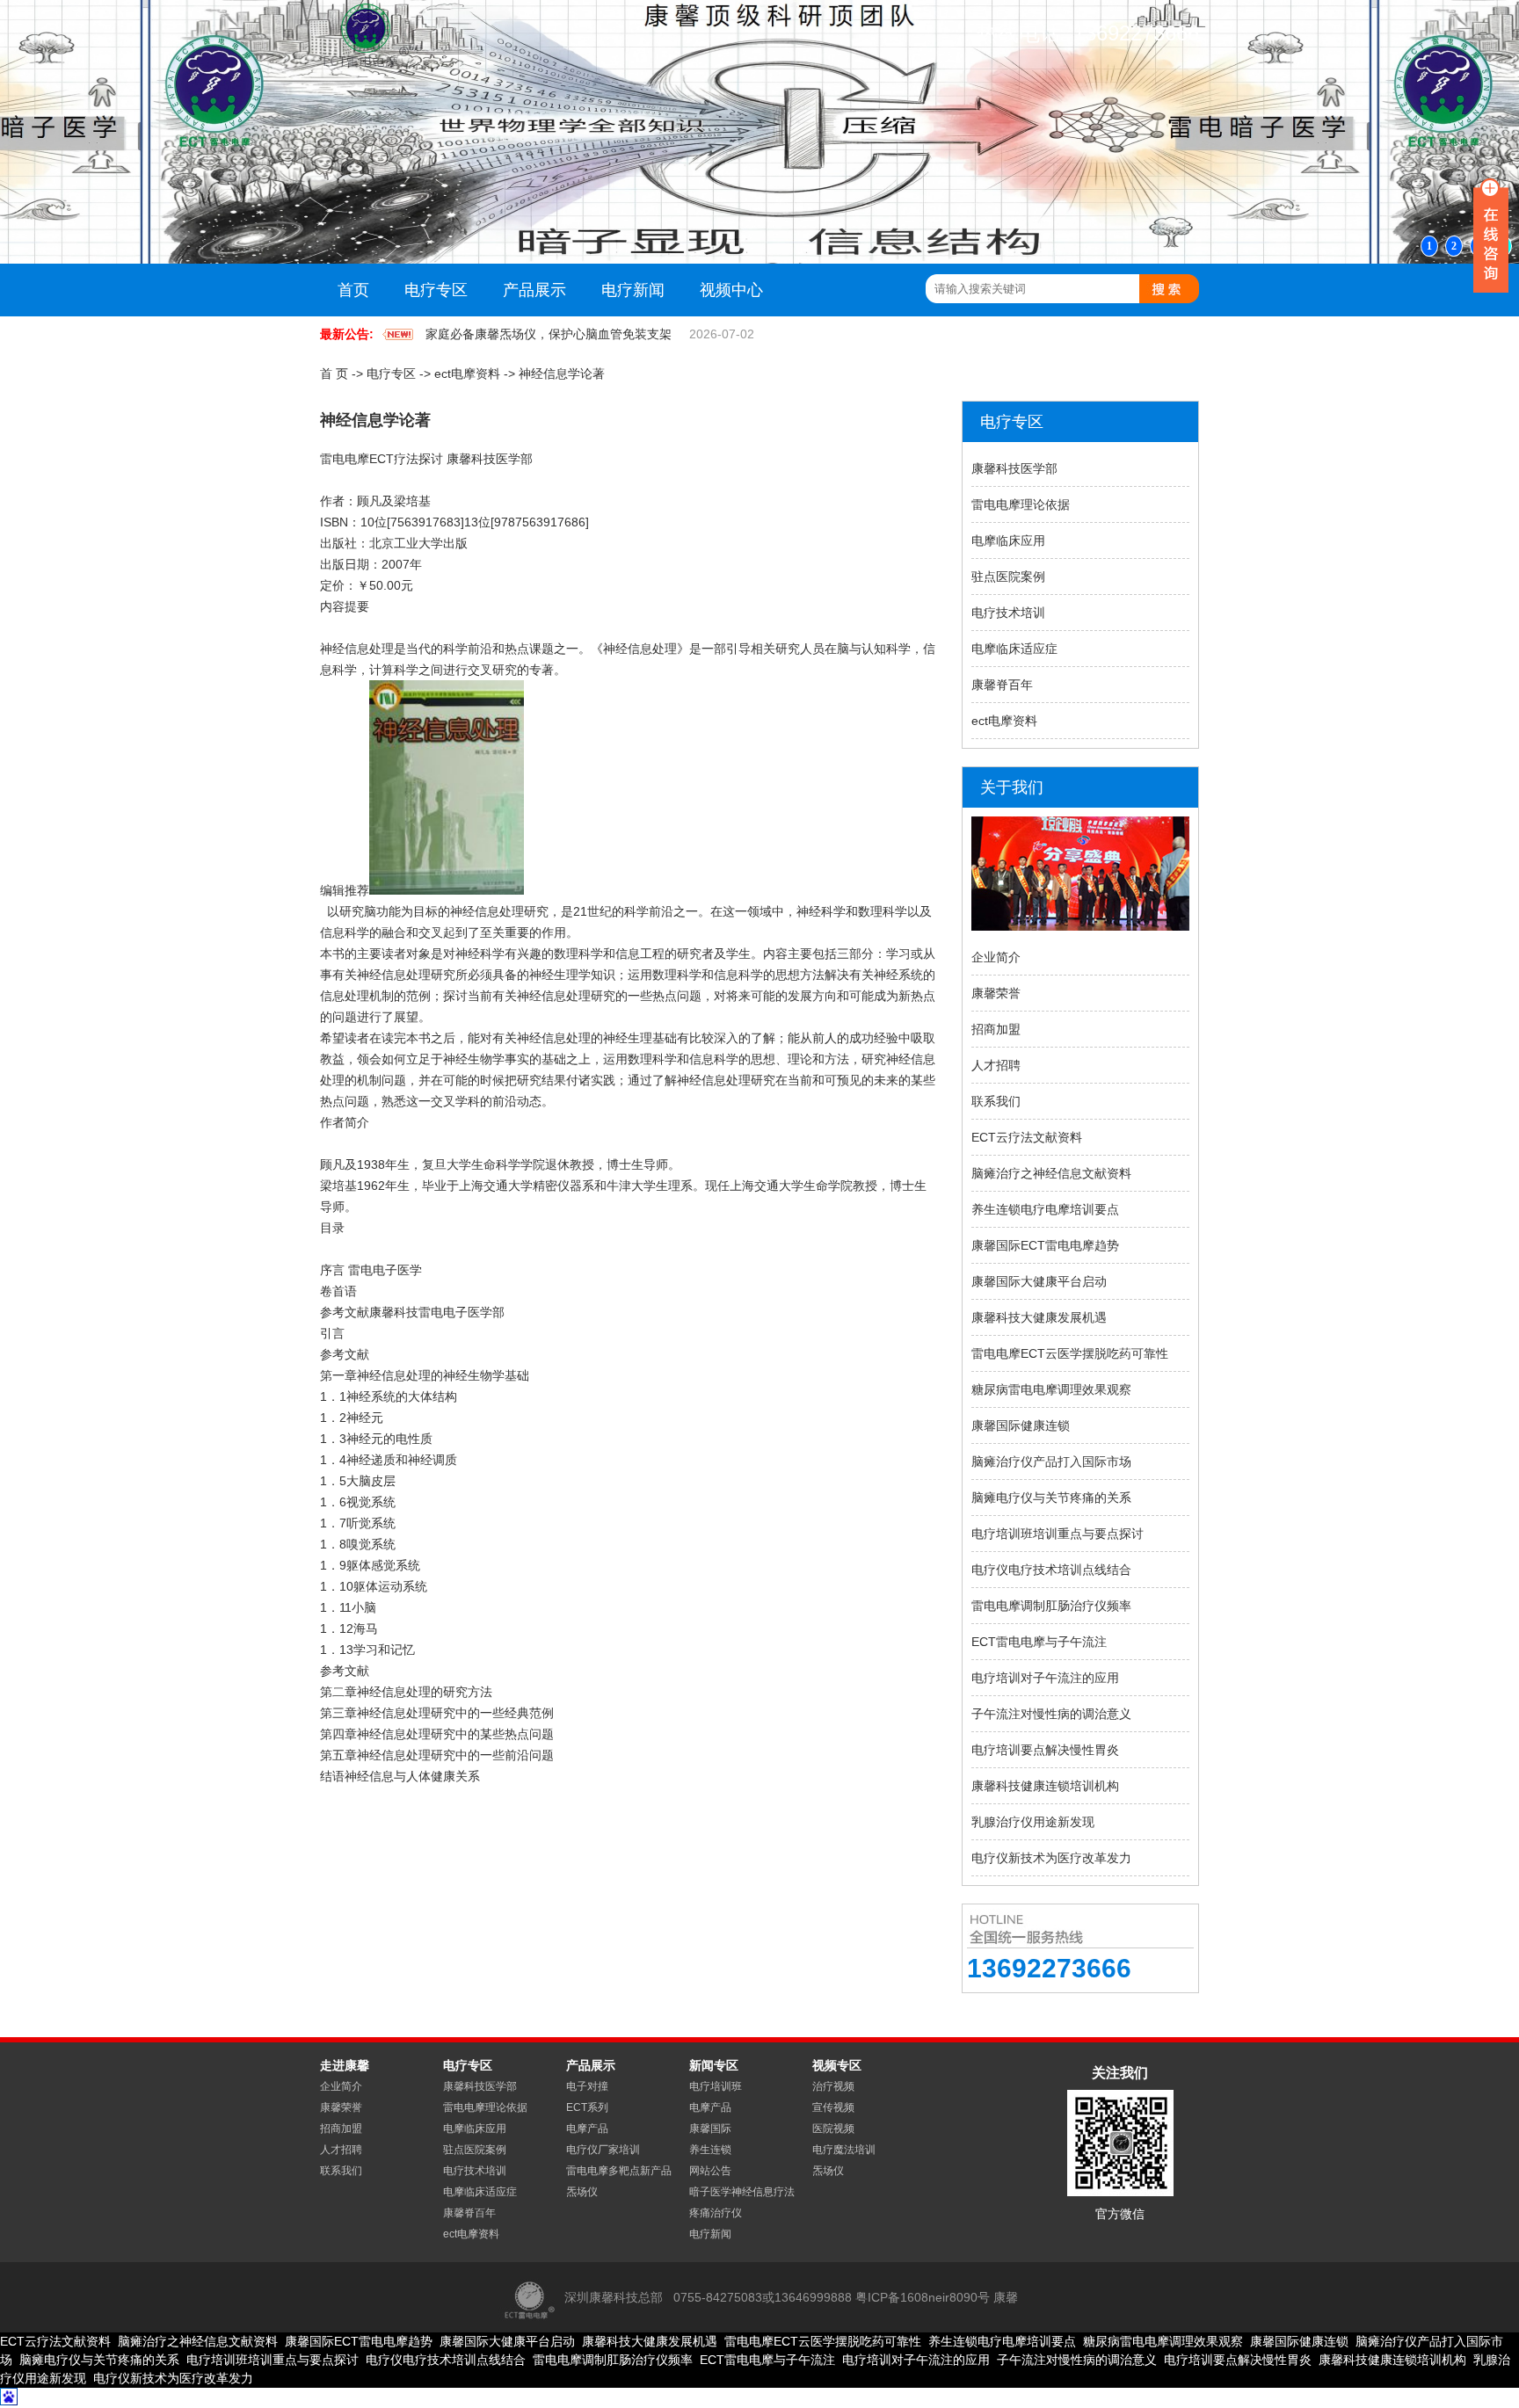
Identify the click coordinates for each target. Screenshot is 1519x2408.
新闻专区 (714, 2065)
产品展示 (534, 290)
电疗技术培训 (1008, 613)
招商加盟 (996, 1029)
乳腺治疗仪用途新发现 (1033, 1822)
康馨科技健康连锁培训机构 (1045, 1786)
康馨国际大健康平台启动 (1039, 1281)
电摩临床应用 (1008, 540)
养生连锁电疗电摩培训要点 (1045, 1209)
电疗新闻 (633, 290)
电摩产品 (587, 2129)
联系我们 (996, 1101)
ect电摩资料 (467, 374)
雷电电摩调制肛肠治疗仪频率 (1051, 1606)
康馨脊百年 (1002, 685)
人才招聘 (996, 1065)
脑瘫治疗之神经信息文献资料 (1051, 1173)
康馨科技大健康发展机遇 (1039, 1317)
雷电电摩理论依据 (1021, 504)
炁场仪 (582, 2192)
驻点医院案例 (1008, 577)
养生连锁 (710, 2150)
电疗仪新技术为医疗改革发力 (1051, 1858)
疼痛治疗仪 (716, 2213)
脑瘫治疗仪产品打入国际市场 (1051, 1461)
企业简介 (996, 957)
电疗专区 (436, 290)
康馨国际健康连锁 (1021, 1425)
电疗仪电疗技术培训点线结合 (1051, 1570)
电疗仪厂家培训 (603, 2150)
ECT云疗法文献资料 (1027, 1137)
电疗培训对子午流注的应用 (1045, 1678)
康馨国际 (710, 2129)
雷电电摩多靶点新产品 (619, 2171)
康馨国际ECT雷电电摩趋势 (1045, 1245)
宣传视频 (833, 2107)
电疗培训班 (716, 2086)
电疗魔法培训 (844, 2150)
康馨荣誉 (996, 993)
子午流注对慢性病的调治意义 (1051, 1714)
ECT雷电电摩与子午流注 (1039, 1642)
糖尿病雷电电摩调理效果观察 (1051, 1389)
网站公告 (710, 2171)
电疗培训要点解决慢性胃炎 (1045, 1750)
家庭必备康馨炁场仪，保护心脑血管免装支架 (549, 334)
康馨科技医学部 (1014, 468)
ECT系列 (587, 2107)
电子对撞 (587, 2086)
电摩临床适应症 (1014, 649)
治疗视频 (833, 2086)
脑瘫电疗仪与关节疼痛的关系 (1051, 1498)
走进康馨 (345, 2065)
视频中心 (731, 290)
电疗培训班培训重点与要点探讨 (1057, 1534)
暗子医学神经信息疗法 (742, 2192)
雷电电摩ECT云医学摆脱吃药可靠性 (1070, 1353)
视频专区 (837, 2065)
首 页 (334, 374)
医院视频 (833, 2129)
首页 (353, 290)
